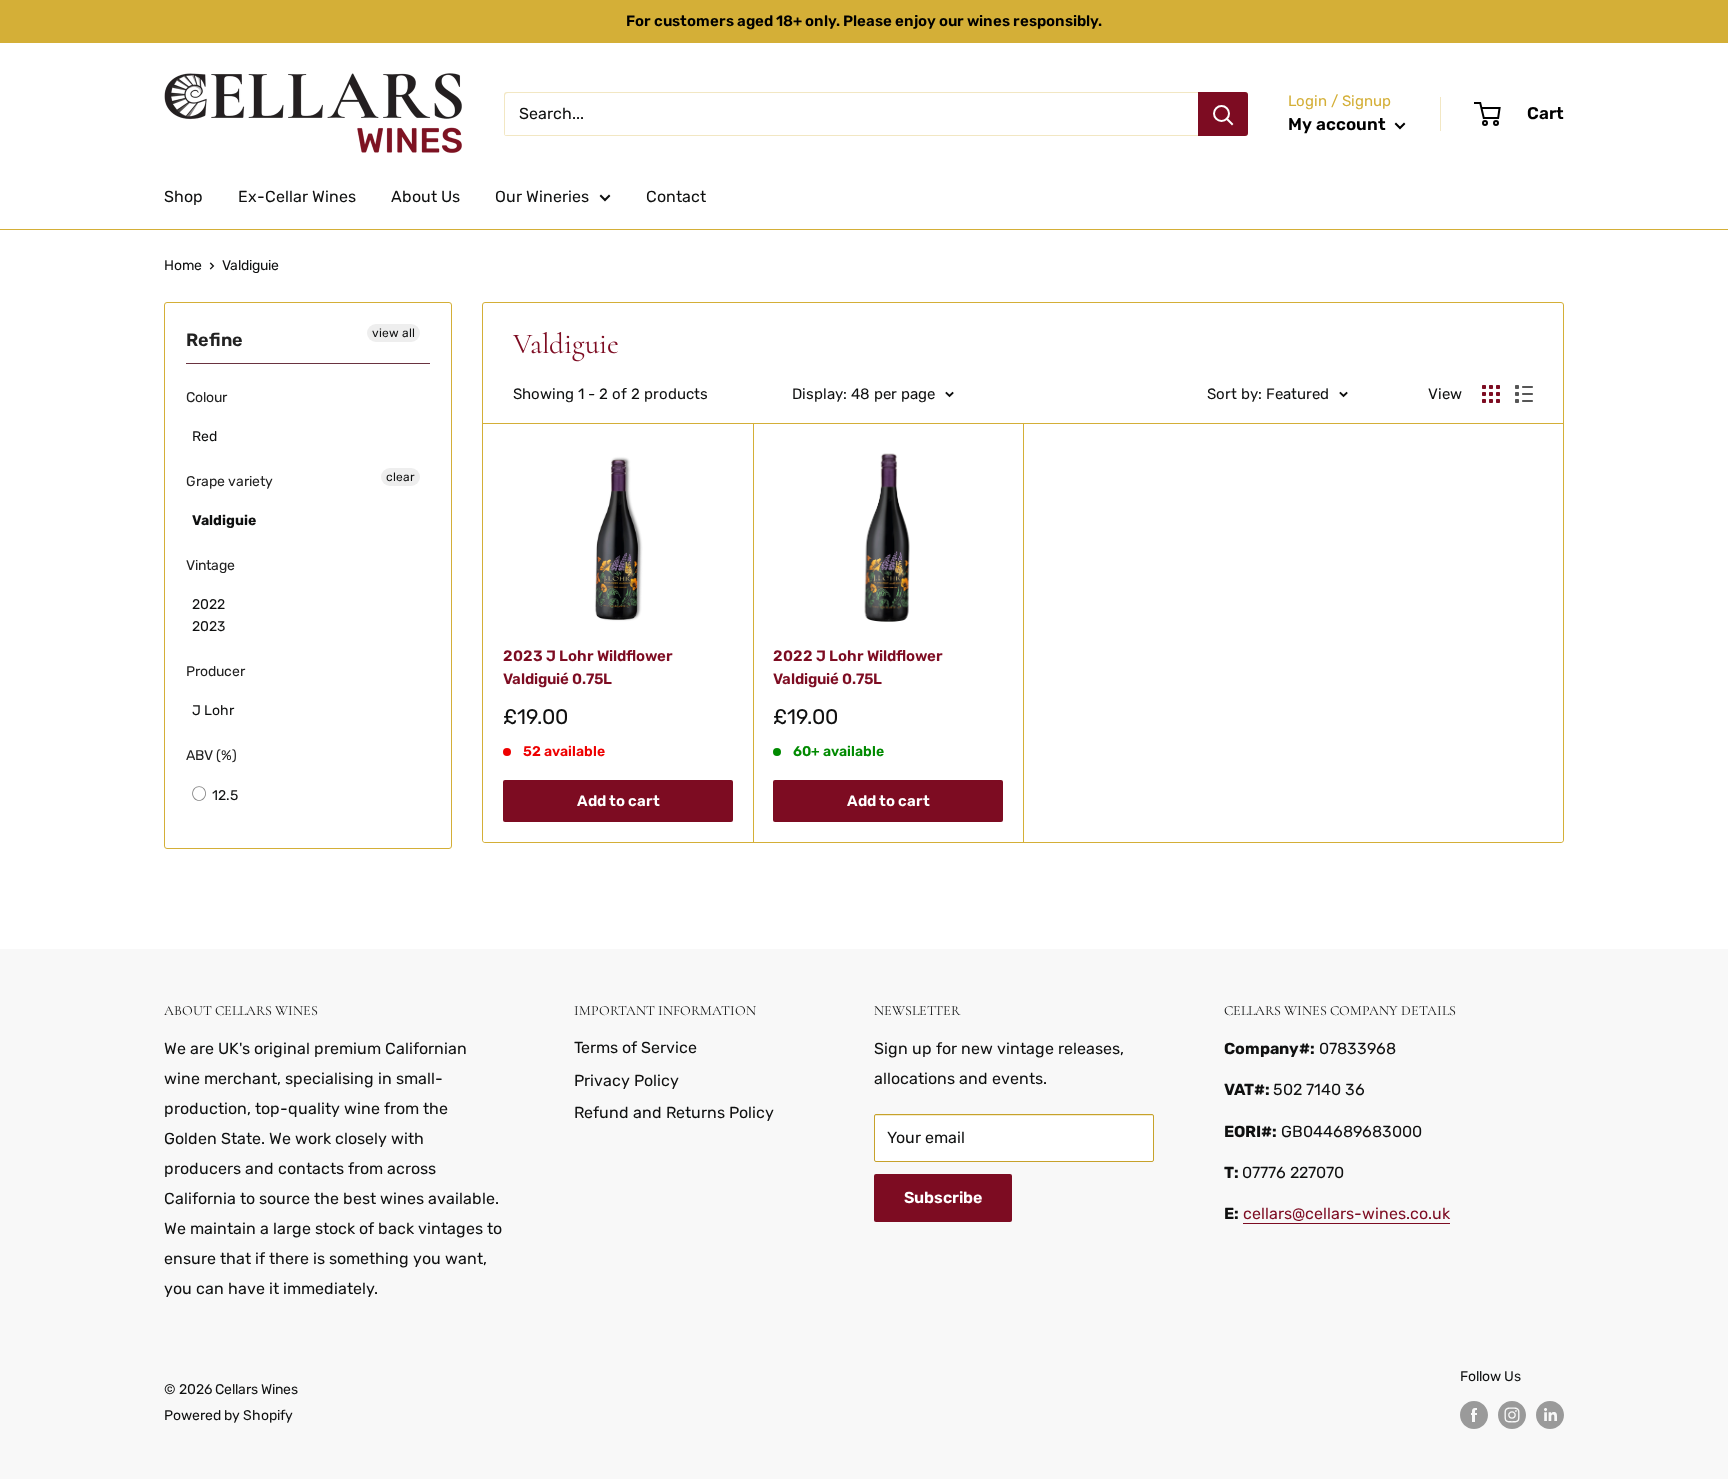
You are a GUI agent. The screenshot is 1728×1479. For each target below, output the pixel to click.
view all (393, 333)
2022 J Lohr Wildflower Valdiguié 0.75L (858, 667)
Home (183, 265)
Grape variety (229, 481)
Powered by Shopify (228, 1415)
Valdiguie (250, 265)
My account (1339, 124)
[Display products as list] (1524, 394)
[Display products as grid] (1491, 394)
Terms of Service (635, 1047)
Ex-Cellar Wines (297, 196)
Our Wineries (542, 196)
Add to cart (618, 801)
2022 (208, 604)
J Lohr (213, 710)
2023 (208, 626)
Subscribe (943, 1197)
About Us (425, 196)
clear (400, 477)
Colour (206, 397)
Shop (183, 196)
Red (204, 436)
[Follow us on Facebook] (1474, 1415)
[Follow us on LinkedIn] (1550, 1415)
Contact (676, 196)
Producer (215, 671)
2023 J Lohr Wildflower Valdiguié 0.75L (588, 667)
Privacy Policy (626, 1080)
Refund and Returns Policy (674, 1112)
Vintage (210, 565)
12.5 (223, 795)
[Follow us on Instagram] (1512, 1415)
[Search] (1223, 114)
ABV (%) (211, 755)
